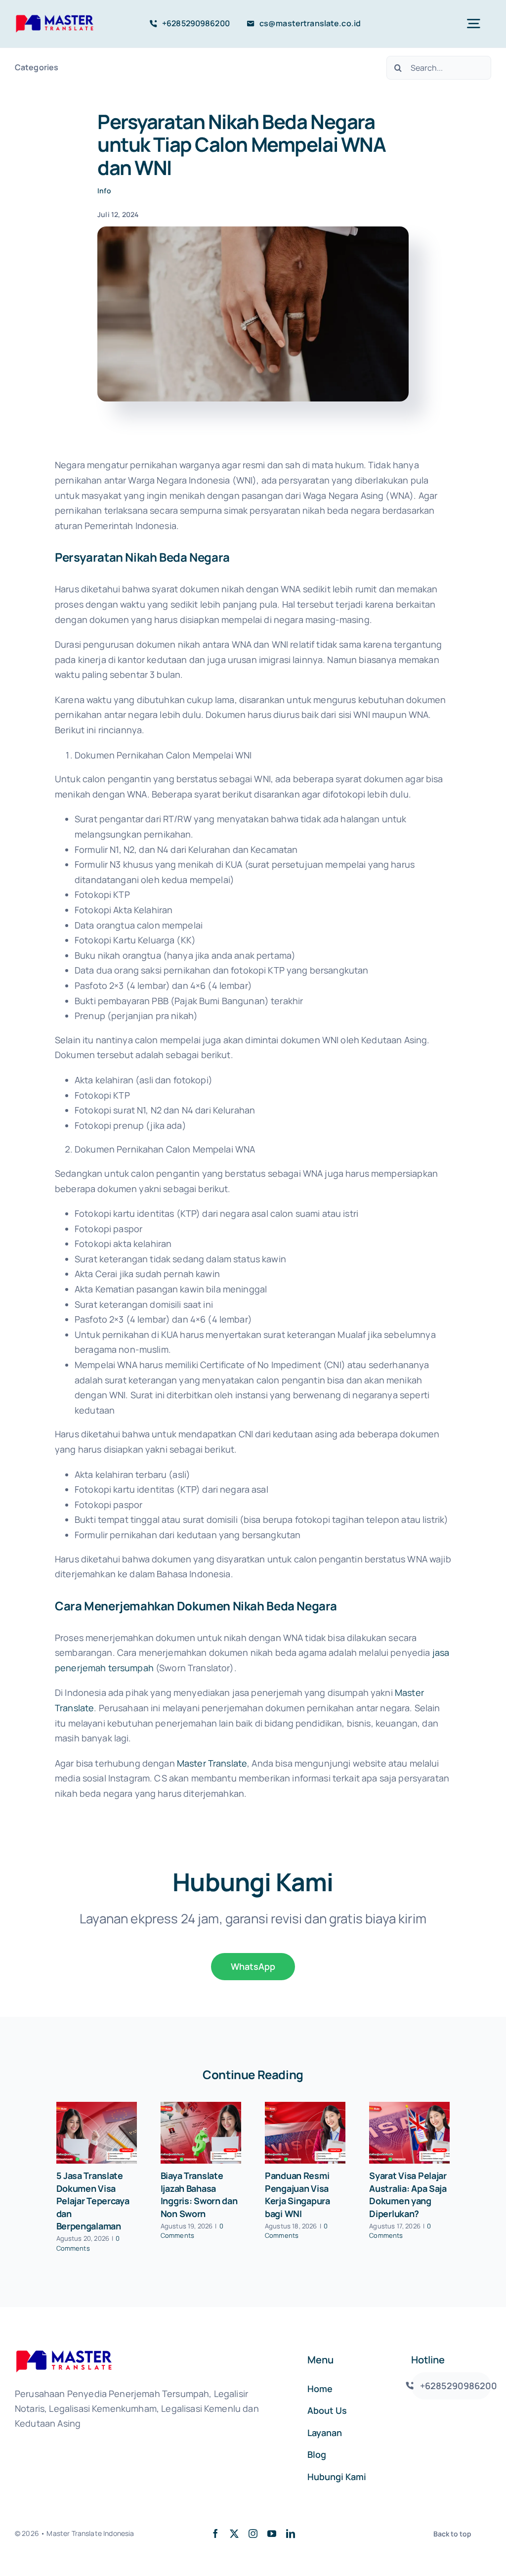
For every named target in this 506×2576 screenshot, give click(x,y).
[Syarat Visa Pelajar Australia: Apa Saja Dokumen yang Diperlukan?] (409, 2133)
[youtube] (272, 2533)
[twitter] (234, 2533)
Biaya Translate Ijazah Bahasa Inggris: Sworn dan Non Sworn (199, 2195)
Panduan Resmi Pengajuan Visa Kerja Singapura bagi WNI (297, 2195)
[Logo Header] (55, 17)
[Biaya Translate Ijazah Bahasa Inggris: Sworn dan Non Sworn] (201, 2133)
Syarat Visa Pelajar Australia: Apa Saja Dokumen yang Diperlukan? (408, 2195)
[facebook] (215, 2533)
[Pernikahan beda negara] (253, 231)
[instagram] (253, 2533)
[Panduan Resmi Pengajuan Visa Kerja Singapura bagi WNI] (305, 2133)
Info (104, 191)
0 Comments (88, 2243)
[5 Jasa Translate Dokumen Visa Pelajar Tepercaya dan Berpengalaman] (97, 2133)
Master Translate (212, 1763)
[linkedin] (291, 2533)
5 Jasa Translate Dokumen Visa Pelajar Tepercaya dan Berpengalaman (93, 2201)
